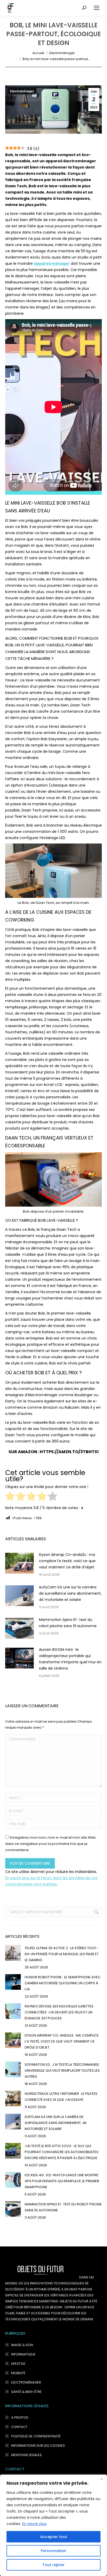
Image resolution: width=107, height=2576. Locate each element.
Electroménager (22, 91)
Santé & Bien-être (26, 2392)
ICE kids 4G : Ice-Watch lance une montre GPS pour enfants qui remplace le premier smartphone (62, 2181)
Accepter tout (54, 2537)
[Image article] (19, 1563)
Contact (19, 2427)
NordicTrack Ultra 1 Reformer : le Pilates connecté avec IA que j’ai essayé (61, 2097)
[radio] (10, 1497)
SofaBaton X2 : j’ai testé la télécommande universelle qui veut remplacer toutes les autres (62, 2071)
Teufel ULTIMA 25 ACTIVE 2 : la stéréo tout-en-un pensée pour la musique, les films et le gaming (62, 1954)
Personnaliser (54, 2551)
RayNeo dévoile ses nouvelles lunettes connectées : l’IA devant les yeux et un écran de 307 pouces (59, 2012)
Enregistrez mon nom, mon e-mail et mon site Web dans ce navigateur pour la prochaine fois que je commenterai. (51, 1844)
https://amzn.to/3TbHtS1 (69, 1452)
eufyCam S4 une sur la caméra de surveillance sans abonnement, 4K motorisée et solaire (70, 1593)
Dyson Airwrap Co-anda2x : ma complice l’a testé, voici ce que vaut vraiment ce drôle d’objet (67, 1561)
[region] (53, 2525)
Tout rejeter (53, 2565)
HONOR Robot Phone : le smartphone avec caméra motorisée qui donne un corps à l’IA (63, 1983)
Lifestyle (18, 2364)
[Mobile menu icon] (97, 8)
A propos (20, 2417)
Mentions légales (26, 2455)
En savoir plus (34, 2524)
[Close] (102, 2479)
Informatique (23, 2354)
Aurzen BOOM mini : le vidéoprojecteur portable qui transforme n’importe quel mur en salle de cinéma (70, 1659)
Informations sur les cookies (38, 2446)
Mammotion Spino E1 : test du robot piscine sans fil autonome (68, 1623)
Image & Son (22, 2345)
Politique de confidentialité (36, 2436)
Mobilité (18, 2373)
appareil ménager (52, 263)
